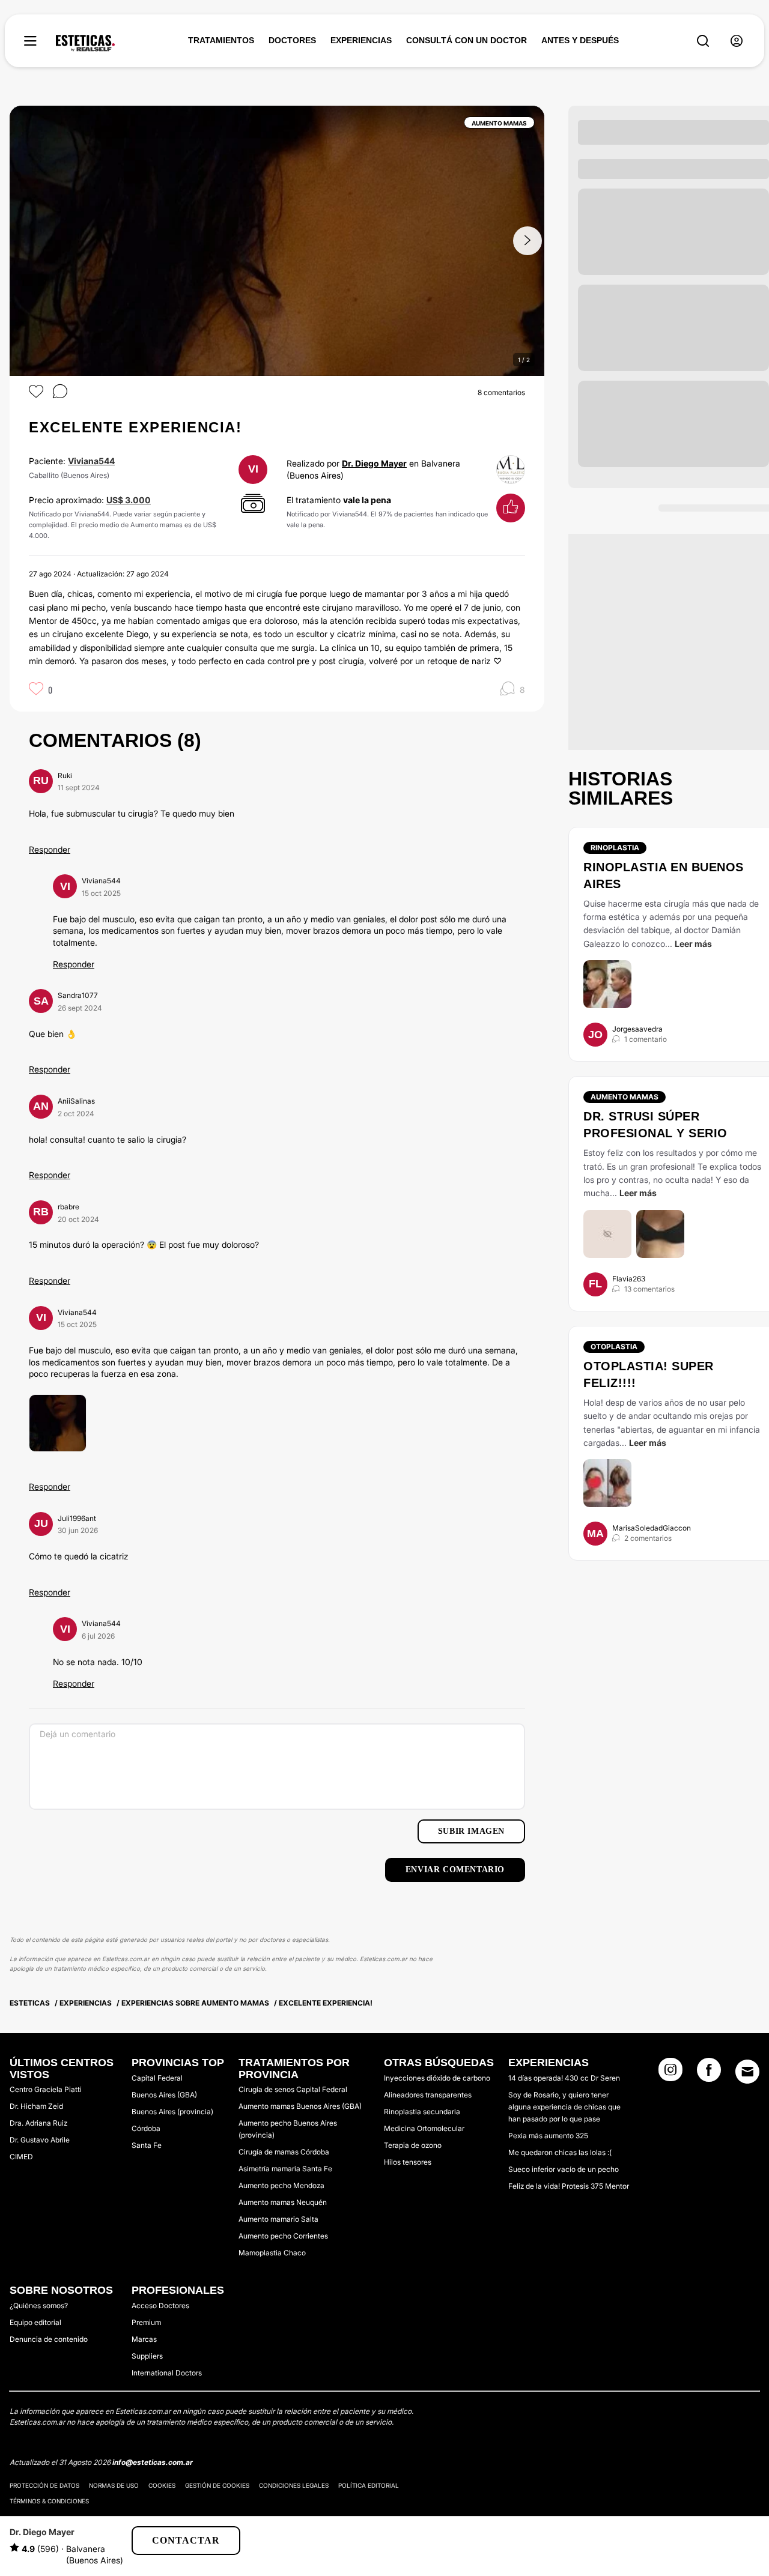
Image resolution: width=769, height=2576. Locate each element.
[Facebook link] (709, 2073)
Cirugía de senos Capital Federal (293, 2089)
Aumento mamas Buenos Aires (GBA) (300, 2106)
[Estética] (85, 43)
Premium (146, 2322)
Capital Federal (157, 2078)
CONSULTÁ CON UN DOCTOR (467, 40)
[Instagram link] (670, 2073)
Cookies (162, 2485)
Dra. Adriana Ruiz (38, 2123)
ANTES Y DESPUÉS (580, 40)
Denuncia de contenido (49, 2339)
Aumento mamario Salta (278, 2219)
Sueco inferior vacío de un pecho (564, 2169)
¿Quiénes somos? (39, 2305)
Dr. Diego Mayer (374, 463)
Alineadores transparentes (428, 2095)
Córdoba (146, 2128)
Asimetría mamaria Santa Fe (285, 2169)
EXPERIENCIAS (361, 40)
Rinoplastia (615, 848)
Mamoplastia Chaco (272, 2253)
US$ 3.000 (129, 500)
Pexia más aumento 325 (548, 2136)
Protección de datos (44, 2485)
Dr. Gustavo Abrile (40, 2140)
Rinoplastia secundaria (422, 2112)
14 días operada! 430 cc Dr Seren (564, 2078)
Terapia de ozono (413, 2145)
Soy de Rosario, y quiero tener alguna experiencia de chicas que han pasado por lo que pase (564, 2107)
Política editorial (369, 2485)
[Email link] (747, 2072)
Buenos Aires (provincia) (172, 2112)
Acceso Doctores (160, 2305)
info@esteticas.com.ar (153, 2462)
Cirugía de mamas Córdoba (284, 2152)
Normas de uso (114, 2485)
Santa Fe (147, 2145)
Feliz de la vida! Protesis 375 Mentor (569, 2186)
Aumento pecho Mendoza (281, 2185)
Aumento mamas (625, 1097)
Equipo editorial (35, 2322)
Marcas (144, 2339)
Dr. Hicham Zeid (36, 2106)
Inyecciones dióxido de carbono (437, 2078)
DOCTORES (292, 40)
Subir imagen (471, 1831)
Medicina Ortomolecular (424, 2128)
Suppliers (147, 2356)
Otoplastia (614, 1347)
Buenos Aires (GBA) (164, 2095)
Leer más (693, 944)
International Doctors (167, 2373)
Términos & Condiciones (49, 2501)
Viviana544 (91, 461)
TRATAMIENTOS (221, 40)
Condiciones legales (294, 2485)
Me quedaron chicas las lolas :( (560, 2152)
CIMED (21, 2157)
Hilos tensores (408, 2162)
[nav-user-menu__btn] (737, 41)
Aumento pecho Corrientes (283, 2236)
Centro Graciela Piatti (46, 2089)
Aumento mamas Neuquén (283, 2202)
